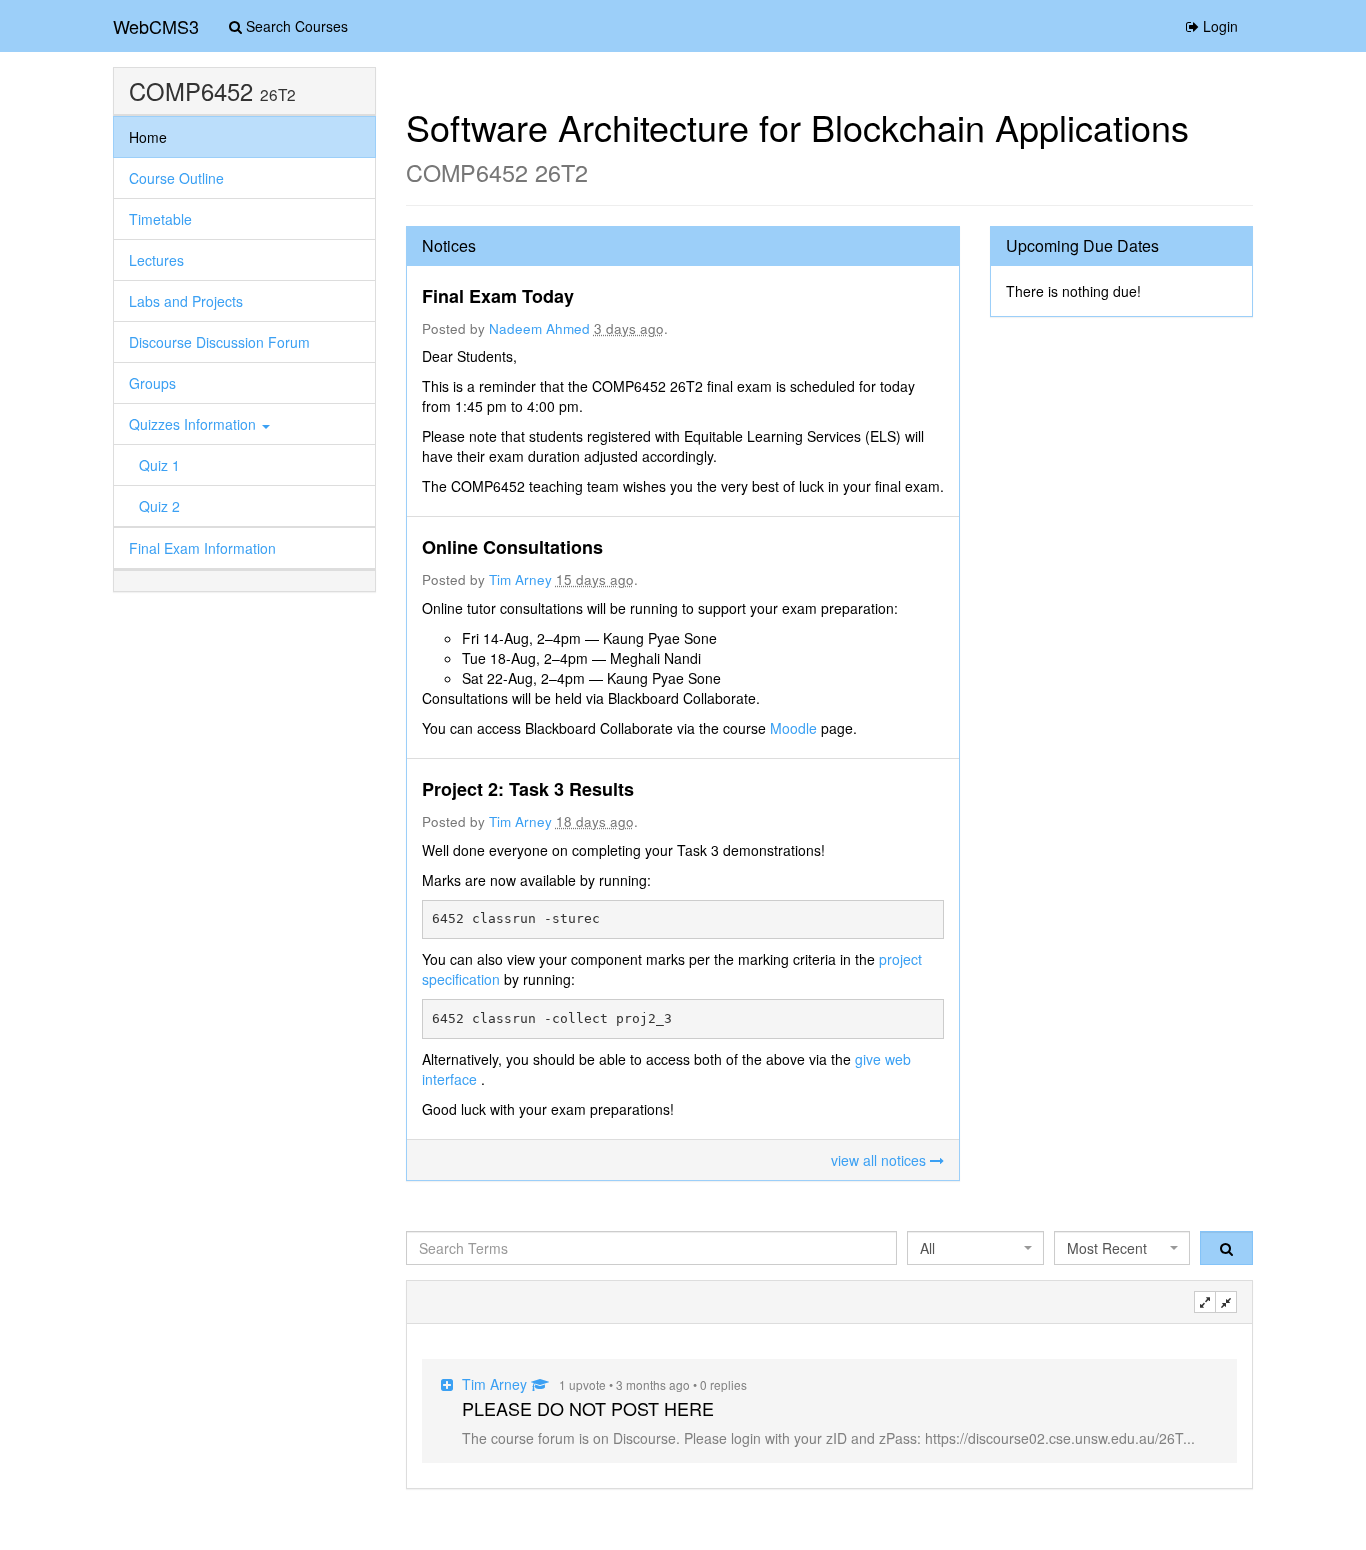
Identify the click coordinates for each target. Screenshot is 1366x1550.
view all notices (880, 1160)
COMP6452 (191, 91)
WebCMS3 (156, 26)
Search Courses (295, 26)
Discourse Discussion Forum (219, 342)
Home (148, 137)
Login (1218, 26)
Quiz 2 (159, 506)
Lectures (156, 260)
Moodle (795, 728)
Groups (152, 383)
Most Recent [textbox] (1107, 1248)
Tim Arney (520, 579)
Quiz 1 (159, 465)
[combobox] (975, 1248)
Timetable (160, 219)
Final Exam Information (202, 548)
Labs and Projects (186, 301)
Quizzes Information (194, 424)
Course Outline (176, 178)
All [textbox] (927, 1248)
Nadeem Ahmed (539, 328)
